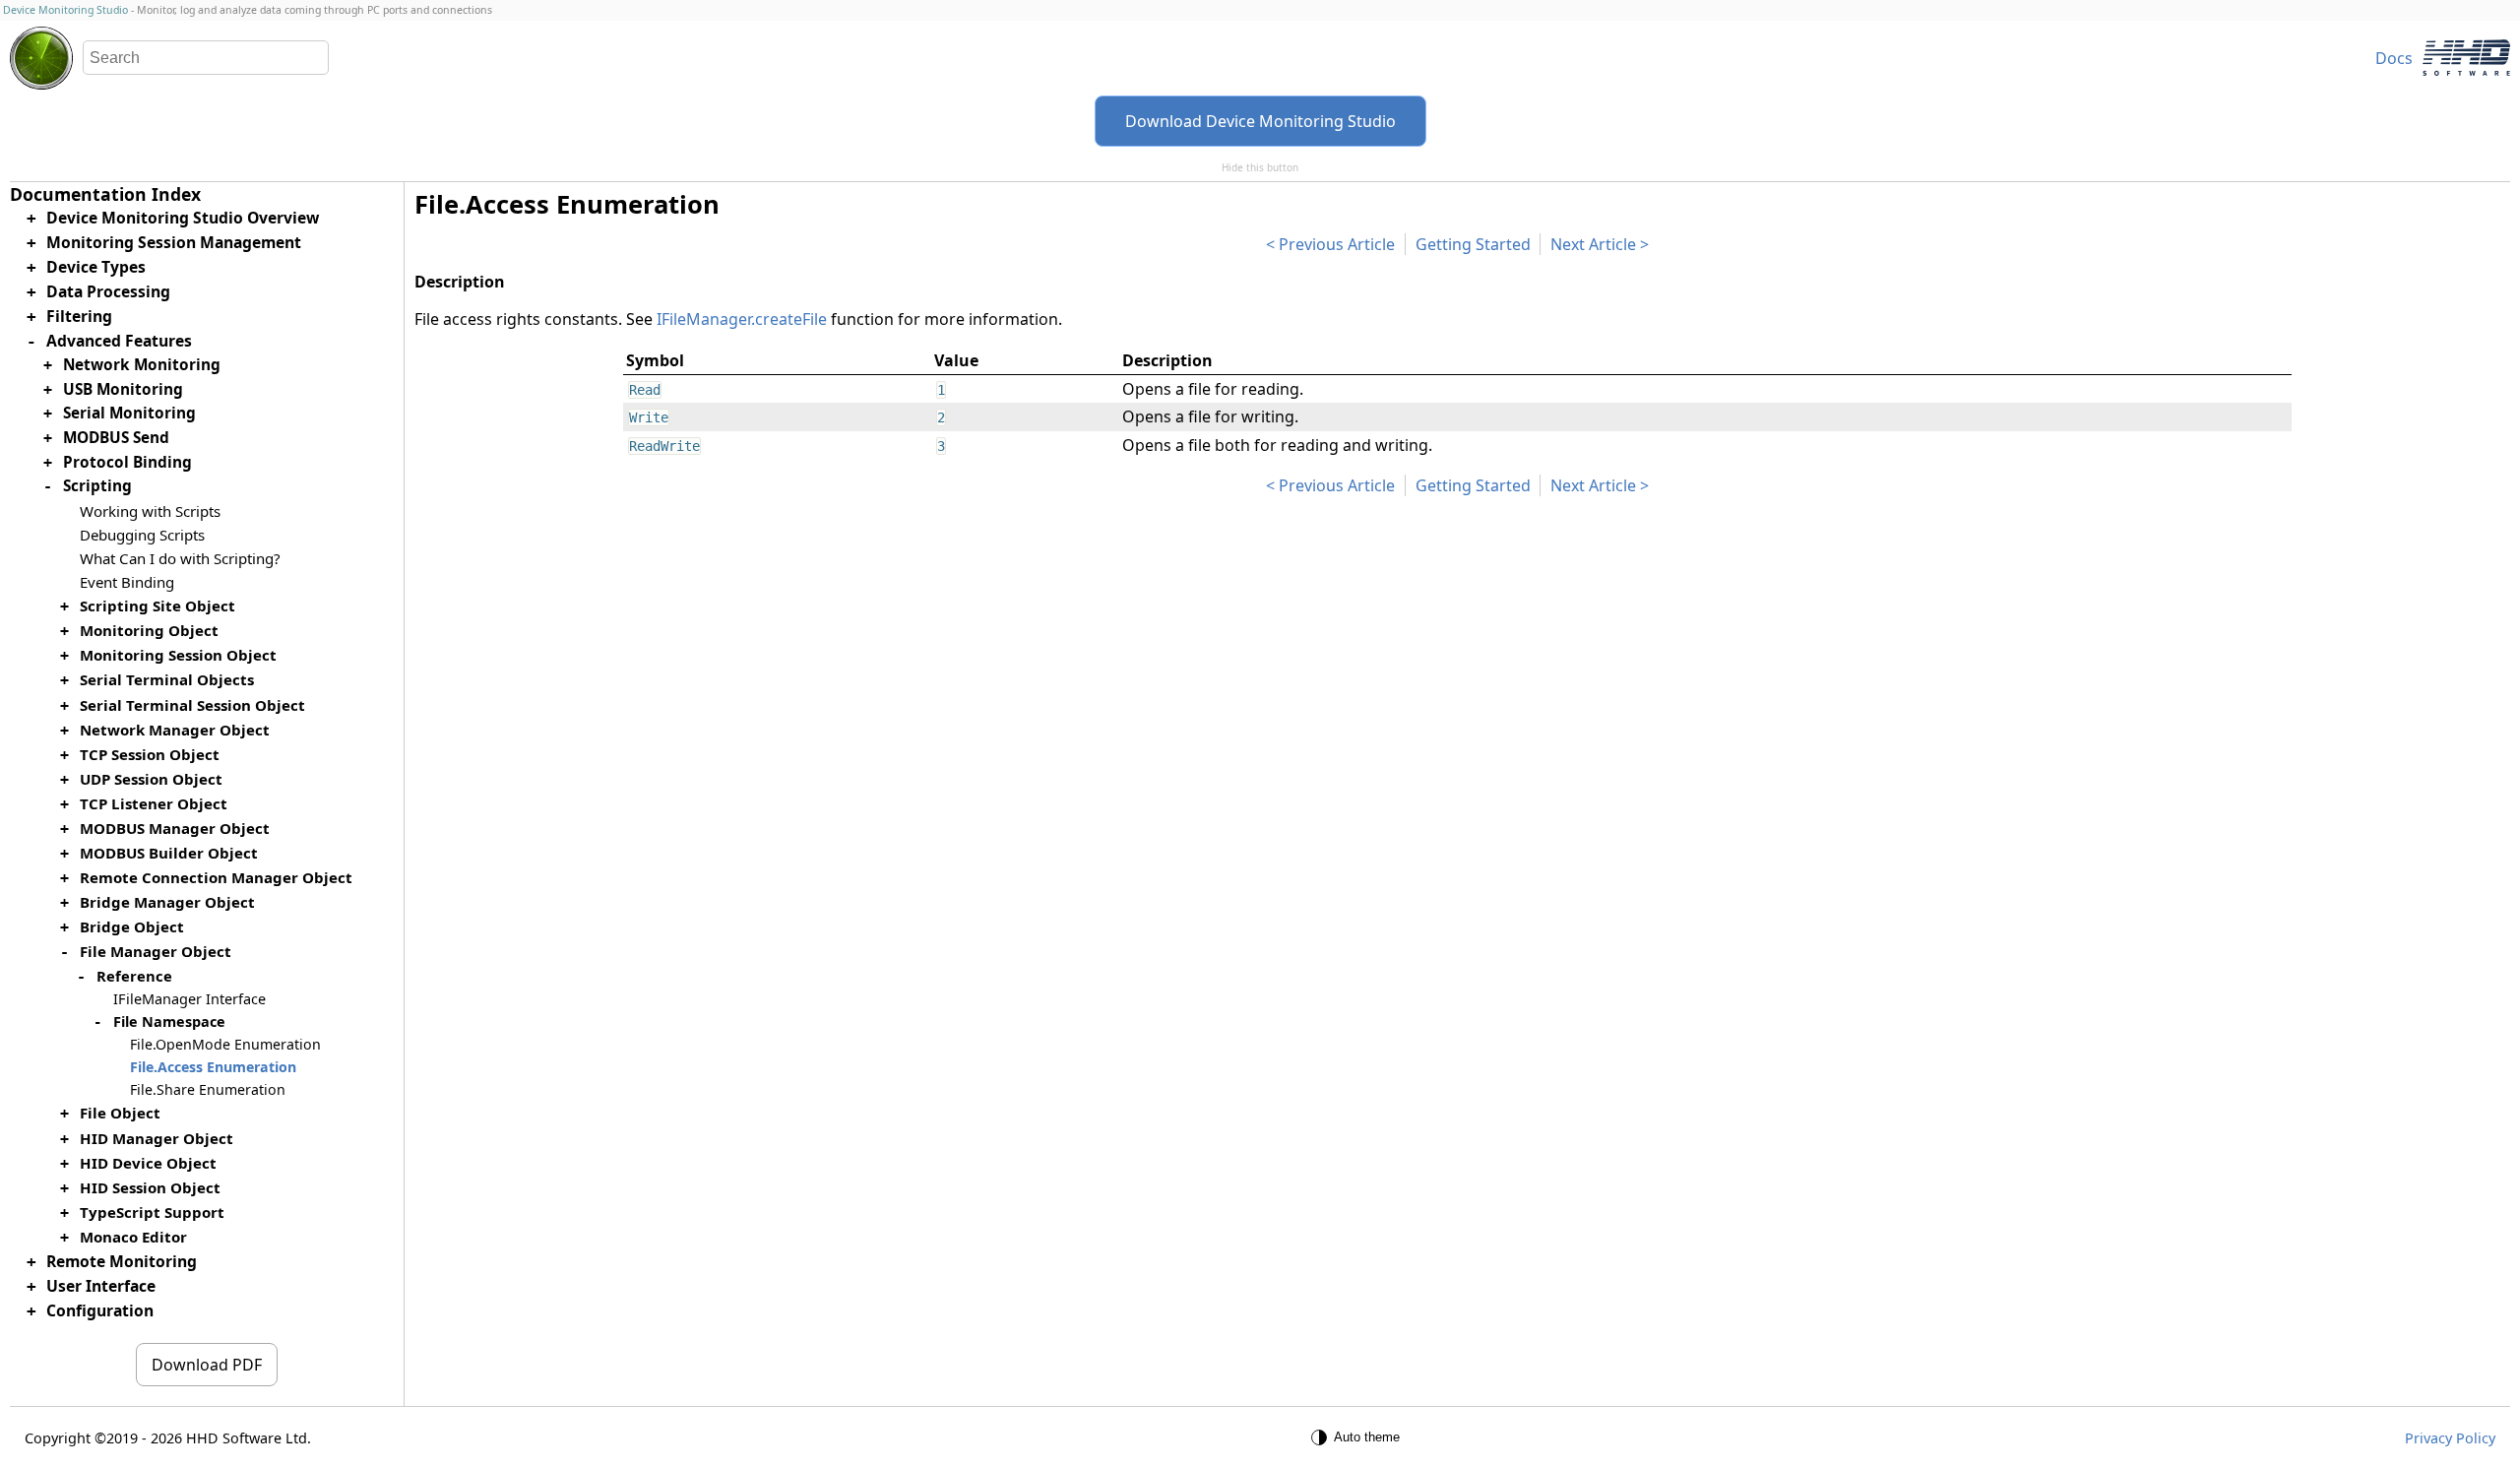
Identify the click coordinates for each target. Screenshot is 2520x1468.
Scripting (97, 486)
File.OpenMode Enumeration (225, 1044)
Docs (2394, 58)
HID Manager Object (157, 1138)
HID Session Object (150, 1187)
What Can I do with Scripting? (180, 558)
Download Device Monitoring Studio (1260, 121)
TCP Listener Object (154, 803)
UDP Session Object (151, 779)
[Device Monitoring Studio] (41, 58)
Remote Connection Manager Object (216, 877)
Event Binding (127, 582)
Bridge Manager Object (167, 902)
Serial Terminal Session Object (192, 705)
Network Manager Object (175, 730)
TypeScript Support (152, 1212)
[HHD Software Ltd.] (2466, 58)
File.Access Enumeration (213, 1067)
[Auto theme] (1358, 1437)
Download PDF (207, 1365)
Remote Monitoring (122, 1261)
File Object (120, 1113)
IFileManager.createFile (742, 319)
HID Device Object (148, 1163)
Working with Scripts (150, 511)
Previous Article (1337, 244)
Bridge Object (132, 926)
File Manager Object (156, 951)
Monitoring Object (149, 630)
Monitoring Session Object (178, 655)
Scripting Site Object (157, 606)
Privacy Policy (2450, 1438)
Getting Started (1473, 244)
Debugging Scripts (142, 535)
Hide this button (1260, 167)
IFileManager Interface (189, 999)
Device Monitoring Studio (65, 10)
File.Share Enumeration (208, 1089)
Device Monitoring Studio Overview (183, 218)
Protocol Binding (127, 462)
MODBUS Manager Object (175, 828)
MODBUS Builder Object (169, 853)
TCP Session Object (150, 754)
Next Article (1593, 244)
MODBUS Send (116, 438)
